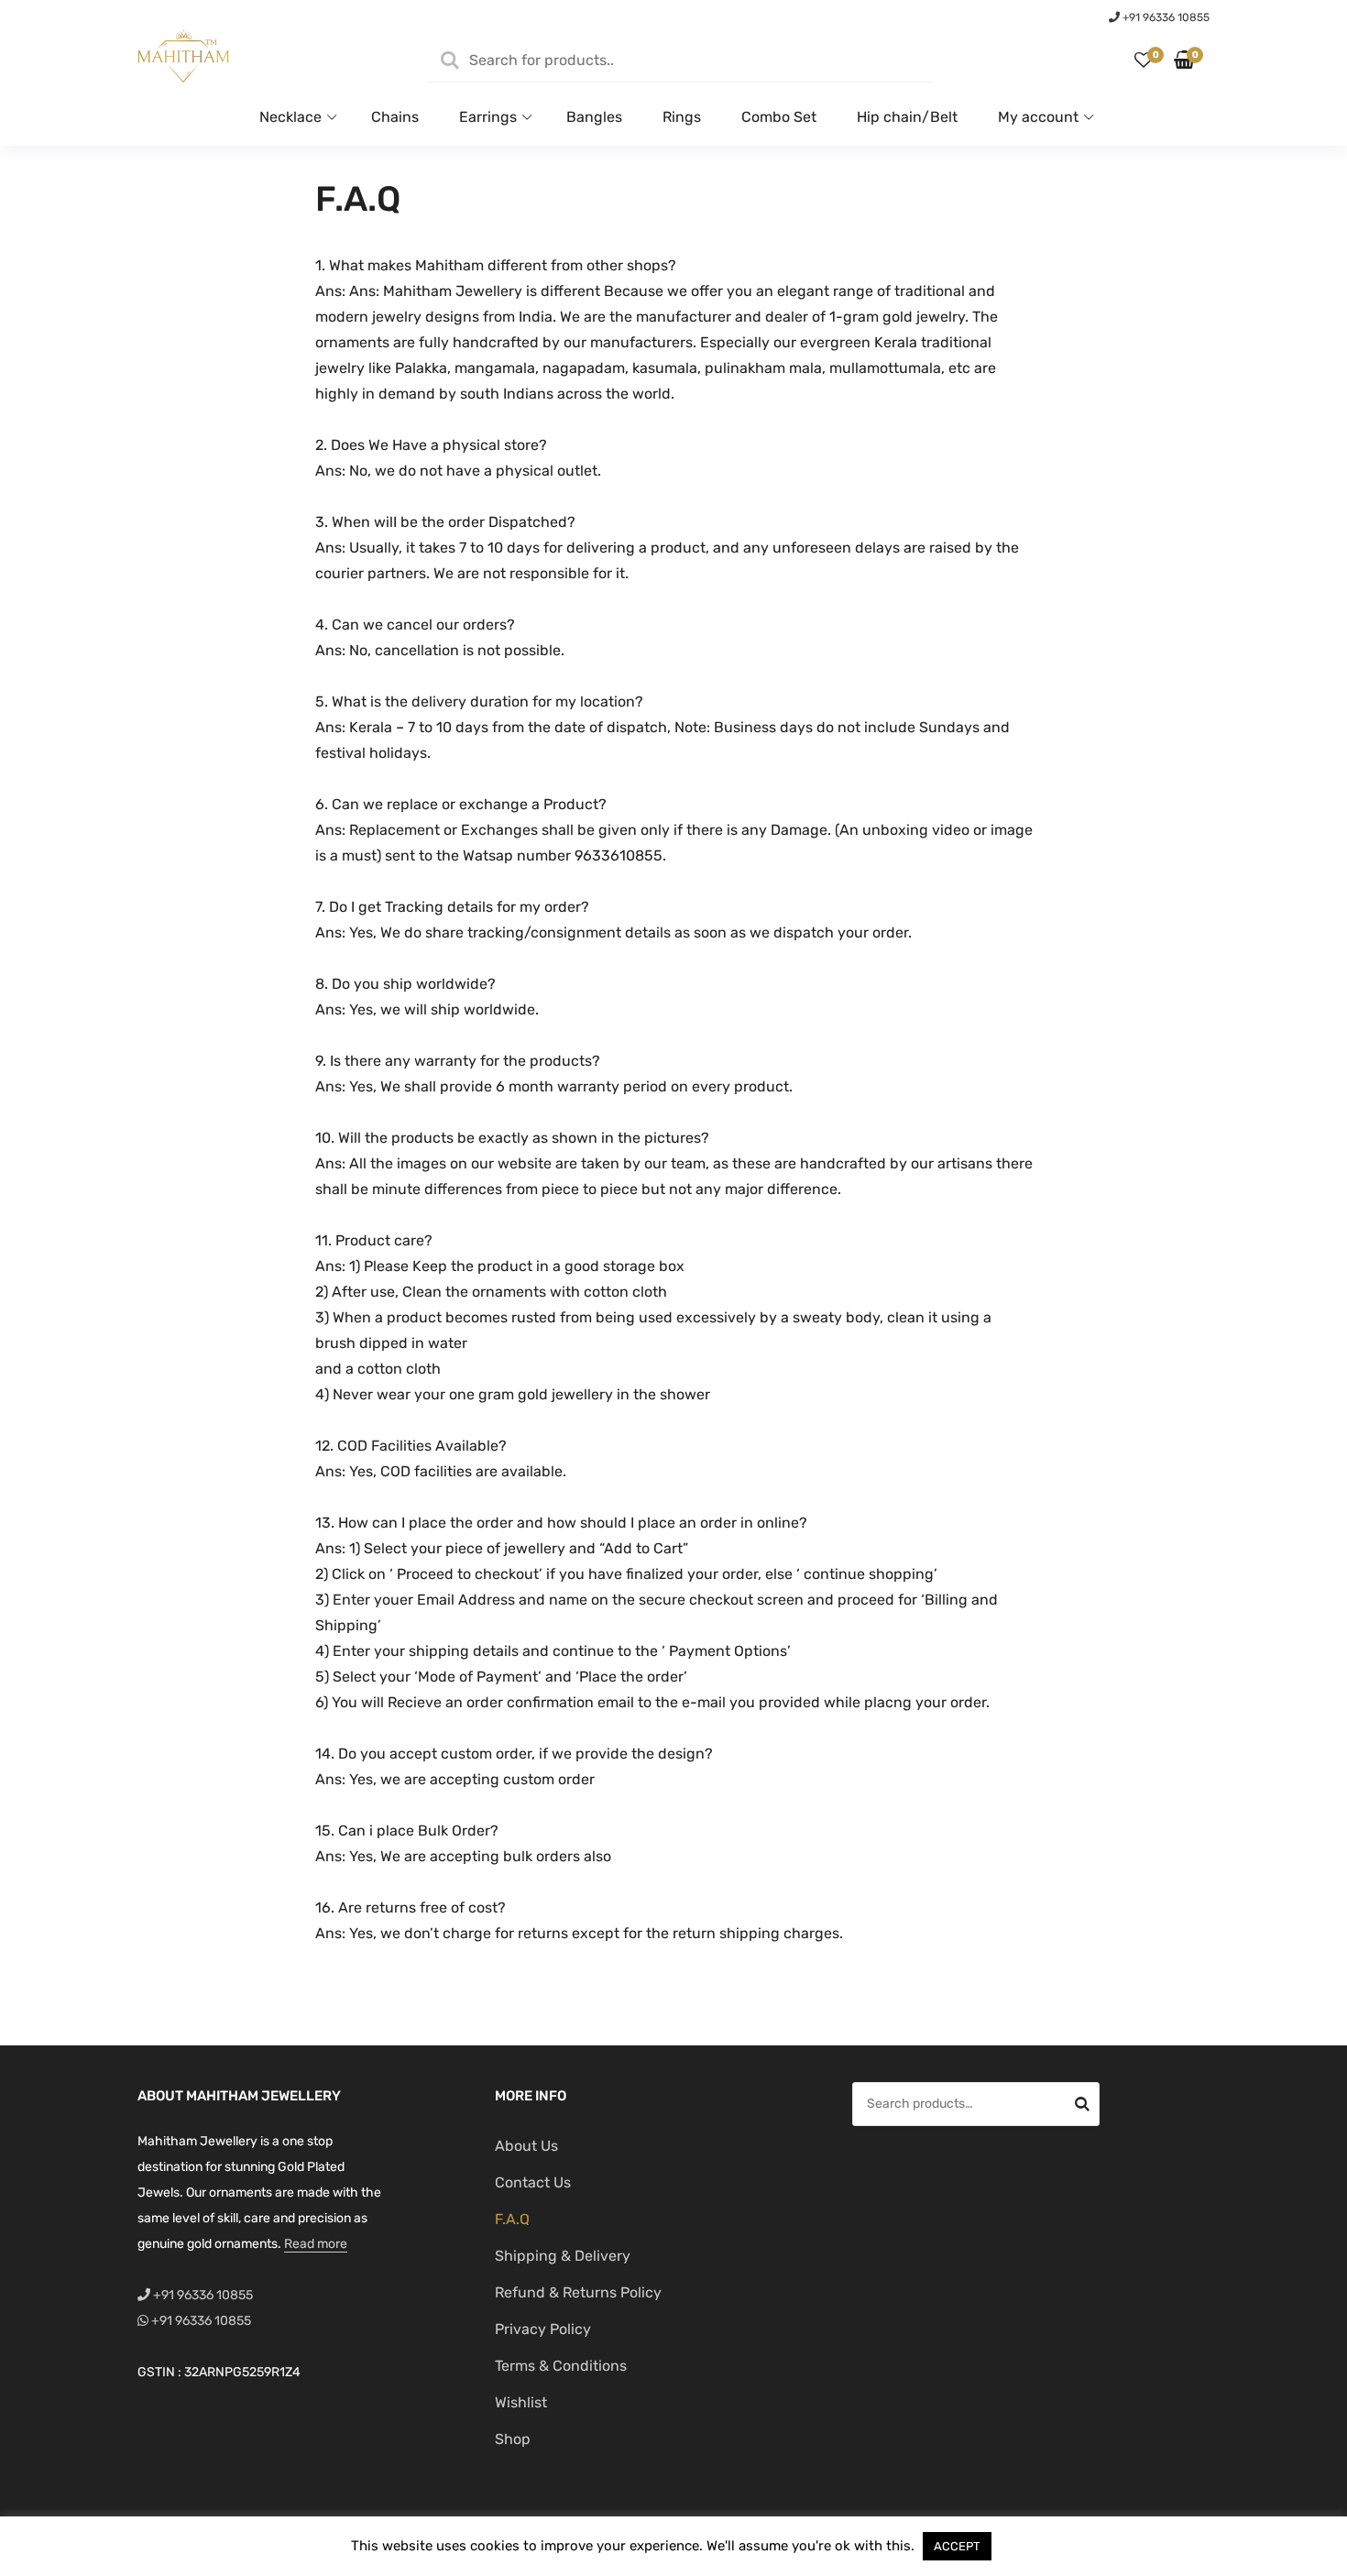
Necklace (290, 117)
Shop (513, 2439)
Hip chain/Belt (907, 117)
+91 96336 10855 (1165, 17)
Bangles (594, 117)
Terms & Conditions (561, 2366)
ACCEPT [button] (957, 2546)
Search (1082, 2107)
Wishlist (521, 2402)
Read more (316, 2244)
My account (1038, 117)
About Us (526, 2146)
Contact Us (533, 2182)
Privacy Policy (543, 2329)
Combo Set (779, 117)
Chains (395, 117)
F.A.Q (512, 2219)
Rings (682, 117)
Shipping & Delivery (563, 2256)
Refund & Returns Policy (578, 2292)
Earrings (488, 117)
